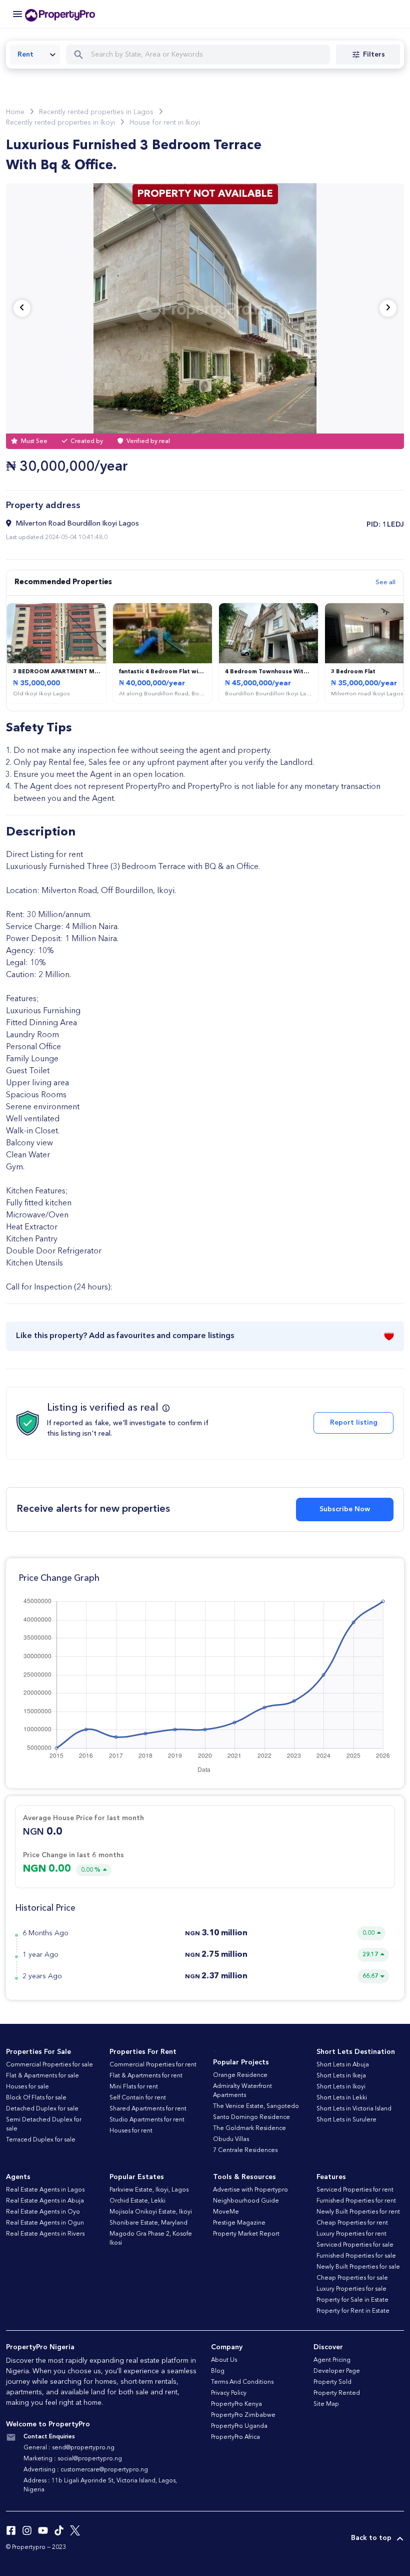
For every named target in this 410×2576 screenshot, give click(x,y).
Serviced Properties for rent (355, 2190)
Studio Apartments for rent (147, 2120)
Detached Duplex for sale (42, 2109)
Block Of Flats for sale (36, 2098)
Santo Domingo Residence (251, 2117)
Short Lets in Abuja (343, 2065)
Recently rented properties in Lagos (96, 112)
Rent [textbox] (25, 55)
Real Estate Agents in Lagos (45, 2190)
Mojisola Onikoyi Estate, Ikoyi (151, 2212)
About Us (224, 2360)
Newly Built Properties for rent (358, 2212)
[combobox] (35, 55)
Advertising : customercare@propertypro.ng (86, 2470)
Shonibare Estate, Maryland (148, 2223)
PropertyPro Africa (235, 2437)
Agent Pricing (332, 2360)
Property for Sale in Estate (352, 2300)
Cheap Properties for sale (352, 2278)
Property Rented (337, 2393)
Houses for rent (131, 2131)
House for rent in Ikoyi (165, 123)
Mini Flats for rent (134, 2087)
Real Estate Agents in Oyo (43, 2212)
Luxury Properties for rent (351, 2234)
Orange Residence (240, 2075)
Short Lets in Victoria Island (354, 2109)
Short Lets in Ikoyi (341, 2087)
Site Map (326, 2404)
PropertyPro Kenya (236, 2404)
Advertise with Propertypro (250, 2190)
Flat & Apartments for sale (42, 2076)
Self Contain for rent (138, 2098)
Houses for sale (27, 2087)
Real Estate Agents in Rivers (45, 2234)
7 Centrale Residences (245, 2151)
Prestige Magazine (239, 2223)
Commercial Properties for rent (153, 2065)
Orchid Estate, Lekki (137, 2201)
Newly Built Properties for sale (358, 2267)
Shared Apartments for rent (148, 2109)
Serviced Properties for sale (355, 2245)
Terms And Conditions (242, 2382)
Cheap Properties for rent (352, 2223)
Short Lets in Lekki (342, 2098)
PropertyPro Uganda (239, 2426)
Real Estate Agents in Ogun (45, 2223)
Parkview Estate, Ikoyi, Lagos (149, 2190)
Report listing (354, 1423)
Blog (218, 2371)
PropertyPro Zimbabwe (243, 2415)
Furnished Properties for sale (356, 2256)
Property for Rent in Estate (353, 2311)
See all (385, 582)
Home (15, 112)
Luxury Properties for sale (351, 2289)
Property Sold (332, 2382)
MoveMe (226, 2212)
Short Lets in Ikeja (341, 2076)
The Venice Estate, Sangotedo (256, 2106)
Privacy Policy (229, 2393)
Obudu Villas (231, 2139)
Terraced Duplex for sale (41, 2140)
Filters (374, 55)
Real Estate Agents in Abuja (45, 2201)
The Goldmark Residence (249, 2128)
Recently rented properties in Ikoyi (60, 123)
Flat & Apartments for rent (146, 2076)
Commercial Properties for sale (49, 2065)
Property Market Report (246, 2234)
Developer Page (337, 2371)
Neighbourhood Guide (246, 2201)
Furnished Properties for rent (356, 2201)
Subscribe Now (345, 1509)
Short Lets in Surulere (346, 2120)
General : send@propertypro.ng (69, 2448)
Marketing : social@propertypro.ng (73, 2459)
